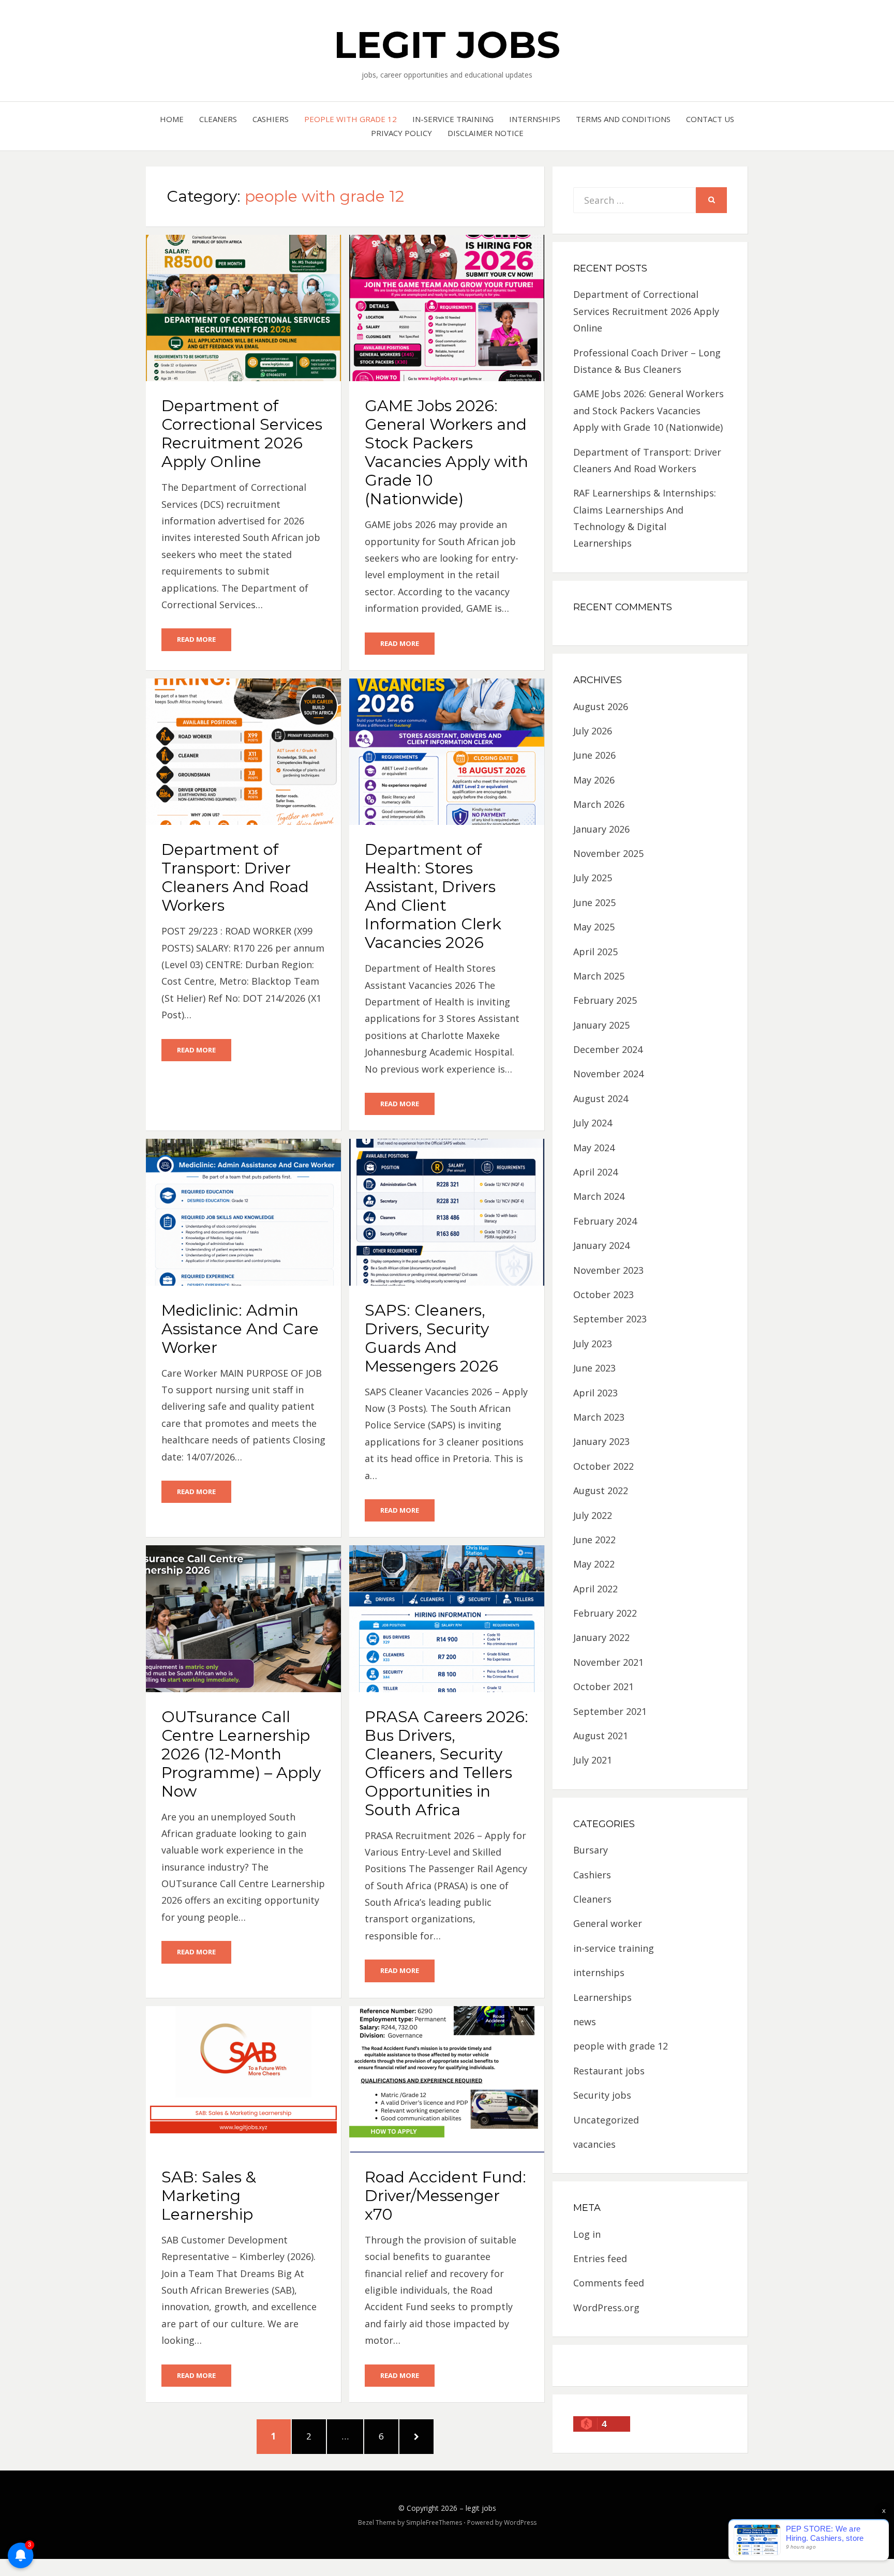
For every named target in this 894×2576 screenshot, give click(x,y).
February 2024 (605, 1221)
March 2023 (599, 1417)
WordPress (520, 2522)
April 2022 (595, 1589)
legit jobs (447, 44)
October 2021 (604, 1686)
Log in (587, 2234)
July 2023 (593, 1344)
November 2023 (608, 1270)
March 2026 (599, 804)
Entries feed (600, 2258)
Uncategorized (606, 2120)
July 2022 (593, 1515)
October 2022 (604, 1466)
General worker (608, 1923)
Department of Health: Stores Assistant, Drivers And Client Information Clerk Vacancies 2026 (433, 896)
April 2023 (595, 1393)
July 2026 (593, 731)
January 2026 (601, 829)
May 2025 (594, 927)
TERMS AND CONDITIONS (623, 119)
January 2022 (601, 1637)
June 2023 (594, 1368)
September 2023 (610, 1319)
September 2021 (610, 1711)
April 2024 (595, 1172)
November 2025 (608, 853)
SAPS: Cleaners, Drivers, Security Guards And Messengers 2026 (431, 1338)
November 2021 (608, 1662)
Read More (196, 639)
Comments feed (609, 2283)
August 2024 (601, 1098)
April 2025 (595, 952)
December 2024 (608, 1049)
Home (172, 119)
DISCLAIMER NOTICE (486, 133)
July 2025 (593, 878)
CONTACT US (710, 119)
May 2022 (594, 1564)
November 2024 (608, 1074)
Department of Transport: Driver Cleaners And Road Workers (235, 877)
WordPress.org (606, 2308)
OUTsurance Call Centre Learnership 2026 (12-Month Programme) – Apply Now (241, 1754)
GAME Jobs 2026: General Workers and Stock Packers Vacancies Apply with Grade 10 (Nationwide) (446, 452)
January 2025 (601, 1025)
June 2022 (594, 1540)
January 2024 (601, 1245)
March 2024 (599, 1196)
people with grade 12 (351, 119)
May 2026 (594, 780)
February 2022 (605, 1613)
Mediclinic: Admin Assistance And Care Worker (240, 1329)
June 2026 (594, 755)
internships (535, 119)
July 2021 (593, 1760)
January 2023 (601, 1441)
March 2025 (599, 976)
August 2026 (601, 706)
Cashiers (271, 119)
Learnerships (602, 1997)
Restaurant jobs (609, 2071)
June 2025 (594, 902)
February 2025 (605, 1000)
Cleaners (218, 119)
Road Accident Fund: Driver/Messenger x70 (445, 2196)
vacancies (594, 2144)
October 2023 (604, 1294)
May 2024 (594, 1148)
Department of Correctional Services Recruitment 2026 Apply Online (242, 434)
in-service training (453, 119)
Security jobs (602, 2095)
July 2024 (593, 1123)
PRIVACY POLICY (401, 133)
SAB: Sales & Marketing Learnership (209, 2196)
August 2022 (601, 1490)
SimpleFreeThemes (434, 2522)
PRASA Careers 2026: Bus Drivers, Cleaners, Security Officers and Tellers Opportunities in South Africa (446, 1763)
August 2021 (601, 1736)
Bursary (591, 1850)
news (585, 2022)
